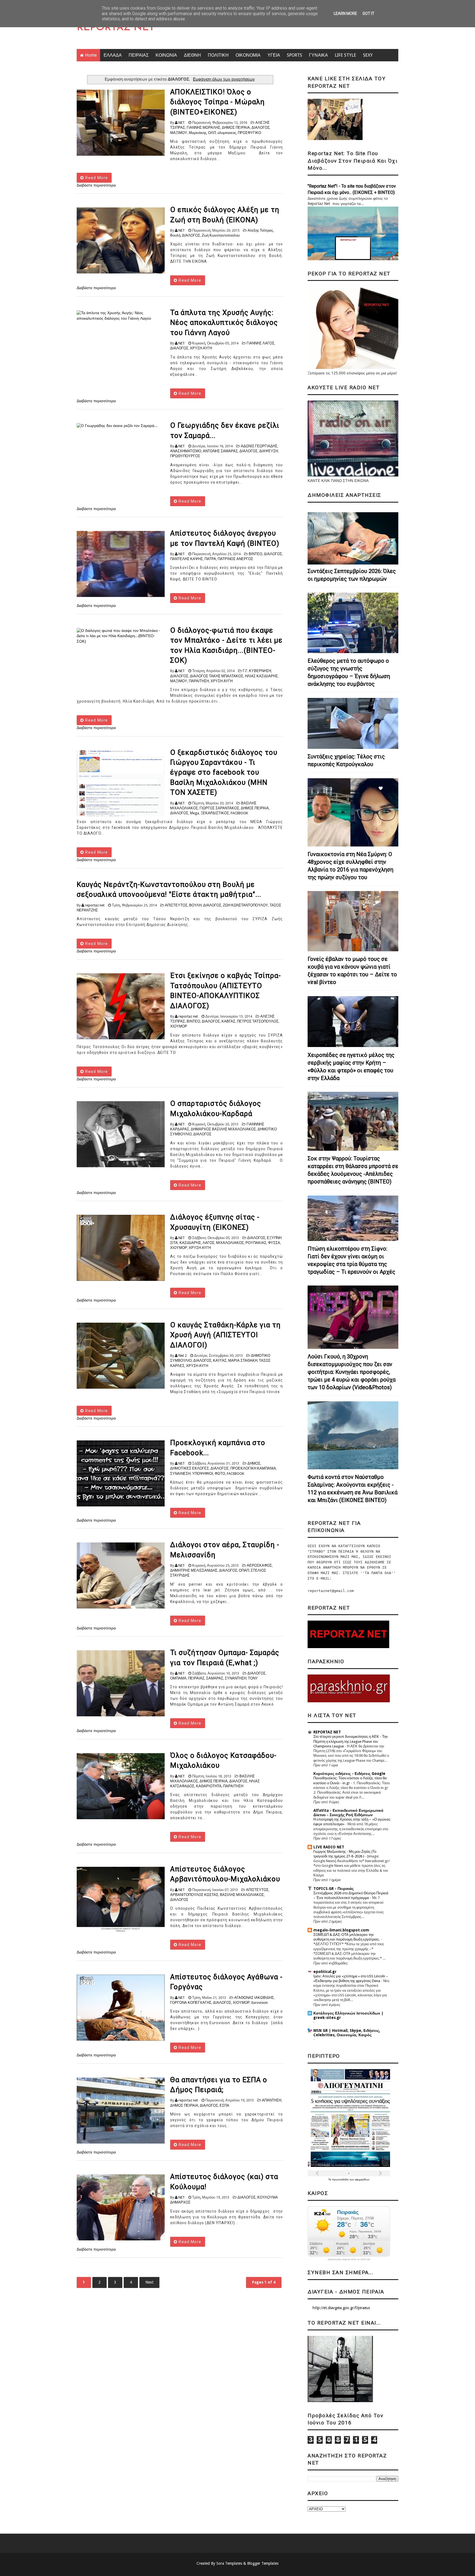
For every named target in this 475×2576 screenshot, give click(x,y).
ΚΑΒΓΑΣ (228, 1021)
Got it (368, 13)
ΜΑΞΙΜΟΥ (179, 133)
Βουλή (175, 235)
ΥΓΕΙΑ (274, 55)
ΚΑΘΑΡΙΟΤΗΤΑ (209, 1786)
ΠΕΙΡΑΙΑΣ (139, 55)
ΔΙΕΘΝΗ (192, 55)
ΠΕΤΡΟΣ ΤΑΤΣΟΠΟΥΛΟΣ (258, 1021)
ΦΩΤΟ (220, 1474)
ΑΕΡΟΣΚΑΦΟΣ (259, 1565)
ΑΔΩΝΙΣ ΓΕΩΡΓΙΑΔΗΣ (259, 446)
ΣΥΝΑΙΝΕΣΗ (180, 1474)
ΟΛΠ (212, 133)
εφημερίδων (362, 2179)
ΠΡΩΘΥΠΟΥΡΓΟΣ (185, 456)
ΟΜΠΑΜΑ (178, 1678)
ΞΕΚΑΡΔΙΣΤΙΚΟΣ (215, 813)
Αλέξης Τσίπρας (260, 230)
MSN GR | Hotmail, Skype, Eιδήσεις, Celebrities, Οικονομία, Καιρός (347, 2033)
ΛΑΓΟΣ (208, 1243)
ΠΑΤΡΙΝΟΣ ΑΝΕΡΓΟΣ (235, 559)
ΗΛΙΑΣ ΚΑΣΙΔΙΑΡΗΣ (261, 676)
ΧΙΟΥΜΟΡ (179, 1026)
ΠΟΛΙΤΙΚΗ (218, 55)
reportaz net (95, 905)
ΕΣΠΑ (224, 2105)
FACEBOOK (239, 813)
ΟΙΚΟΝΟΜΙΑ (248, 55)
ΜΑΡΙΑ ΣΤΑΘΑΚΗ (243, 1360)
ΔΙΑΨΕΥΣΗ (269, 451)
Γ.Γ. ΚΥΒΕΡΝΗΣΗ (257, 671)
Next (149, 2282)
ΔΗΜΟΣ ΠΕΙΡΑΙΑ (236, 128)
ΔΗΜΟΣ (254, 1463)
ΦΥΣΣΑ (274, 1243)
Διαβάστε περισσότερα (96, 185)
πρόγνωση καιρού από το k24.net (349, 2259)
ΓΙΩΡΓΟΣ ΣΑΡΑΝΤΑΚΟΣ (219, 808)
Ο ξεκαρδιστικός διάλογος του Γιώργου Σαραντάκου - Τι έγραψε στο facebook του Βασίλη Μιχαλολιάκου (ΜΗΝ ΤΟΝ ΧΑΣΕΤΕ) (224, 772)
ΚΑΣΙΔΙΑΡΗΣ (190, 1243)
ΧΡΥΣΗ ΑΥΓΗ (201, 348)
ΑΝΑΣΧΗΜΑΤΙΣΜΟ (186, 451)
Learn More (345, 13)
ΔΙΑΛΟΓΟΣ (261, 128)
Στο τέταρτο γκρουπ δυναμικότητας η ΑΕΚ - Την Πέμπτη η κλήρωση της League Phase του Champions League (351, 1741)
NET (182, 123)
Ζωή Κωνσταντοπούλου (221, 235)
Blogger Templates (263, 2563)
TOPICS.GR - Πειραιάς (334, 1889)
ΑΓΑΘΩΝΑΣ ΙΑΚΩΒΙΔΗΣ (254, 1998)
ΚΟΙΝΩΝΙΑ (166, 55)
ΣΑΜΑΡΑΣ (215, 1678)
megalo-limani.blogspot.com (341, 1930)
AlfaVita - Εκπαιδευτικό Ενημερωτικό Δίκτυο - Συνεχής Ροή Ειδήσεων (348, 1813)
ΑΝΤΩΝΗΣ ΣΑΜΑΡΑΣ (220, 451)
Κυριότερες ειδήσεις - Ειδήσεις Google (349, 1774)
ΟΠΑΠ (244, 1570)
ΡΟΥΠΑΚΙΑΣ (256, 1243)
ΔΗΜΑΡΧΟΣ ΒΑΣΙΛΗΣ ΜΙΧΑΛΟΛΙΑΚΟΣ (223, 1129)
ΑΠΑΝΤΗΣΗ (272, 2100)
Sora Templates (229, 2563)
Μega (194, 813)
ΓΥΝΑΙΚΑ (318, 55)
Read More (96, 178)
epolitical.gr (325, 1972)
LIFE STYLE (346, 55)
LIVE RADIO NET (329, 1847)
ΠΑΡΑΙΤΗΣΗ (199, 681)
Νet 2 (183, 1356)
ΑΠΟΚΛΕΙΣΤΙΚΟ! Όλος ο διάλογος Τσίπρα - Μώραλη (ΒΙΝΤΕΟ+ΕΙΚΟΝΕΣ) (217, 102)
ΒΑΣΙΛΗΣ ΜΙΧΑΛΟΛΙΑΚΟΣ (242, 1895)
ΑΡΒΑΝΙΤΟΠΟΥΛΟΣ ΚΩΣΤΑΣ (194, 1895)
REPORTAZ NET (116, 28)
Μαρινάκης (198, 133)
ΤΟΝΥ (253, 1678)
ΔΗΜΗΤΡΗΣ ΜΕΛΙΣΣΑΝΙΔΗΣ (194, 1570)
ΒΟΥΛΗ (195, 905)
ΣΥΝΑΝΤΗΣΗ (236, 1678)
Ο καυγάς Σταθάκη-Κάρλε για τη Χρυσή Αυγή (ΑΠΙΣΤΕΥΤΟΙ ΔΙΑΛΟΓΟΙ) (225, 1335)
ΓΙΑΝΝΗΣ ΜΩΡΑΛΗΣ (203, 128)
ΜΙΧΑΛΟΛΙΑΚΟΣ (230, 1243)
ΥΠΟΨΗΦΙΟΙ (203, 1474)
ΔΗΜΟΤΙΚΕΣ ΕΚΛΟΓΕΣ (190, 1468)
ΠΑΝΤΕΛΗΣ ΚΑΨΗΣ (187, 559)
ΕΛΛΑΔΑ (113, 55)
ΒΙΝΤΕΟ (256, 554)
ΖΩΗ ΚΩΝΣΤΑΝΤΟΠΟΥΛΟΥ (245, 905)
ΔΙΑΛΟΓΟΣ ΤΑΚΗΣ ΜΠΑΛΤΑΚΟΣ (217, 676)
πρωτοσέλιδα (341, 2179)
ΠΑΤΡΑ (210, 559)
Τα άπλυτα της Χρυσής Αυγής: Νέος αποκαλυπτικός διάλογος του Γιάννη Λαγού (224, 323)
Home (91, 55)
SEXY (368, 55)
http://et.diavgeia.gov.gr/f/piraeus (341, 2308)
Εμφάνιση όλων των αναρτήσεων (224, 79)
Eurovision (260, 2003)
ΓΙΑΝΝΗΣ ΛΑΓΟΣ (260, 343)
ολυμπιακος (227, 133)
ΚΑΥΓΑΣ (220, 1360)
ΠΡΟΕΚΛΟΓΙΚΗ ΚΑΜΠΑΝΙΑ (253, 1468)
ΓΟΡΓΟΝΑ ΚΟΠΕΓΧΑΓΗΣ (191, 2003)
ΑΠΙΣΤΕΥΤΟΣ (176, 905)
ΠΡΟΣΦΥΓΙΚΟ (249, 133)
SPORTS (295, 55)
